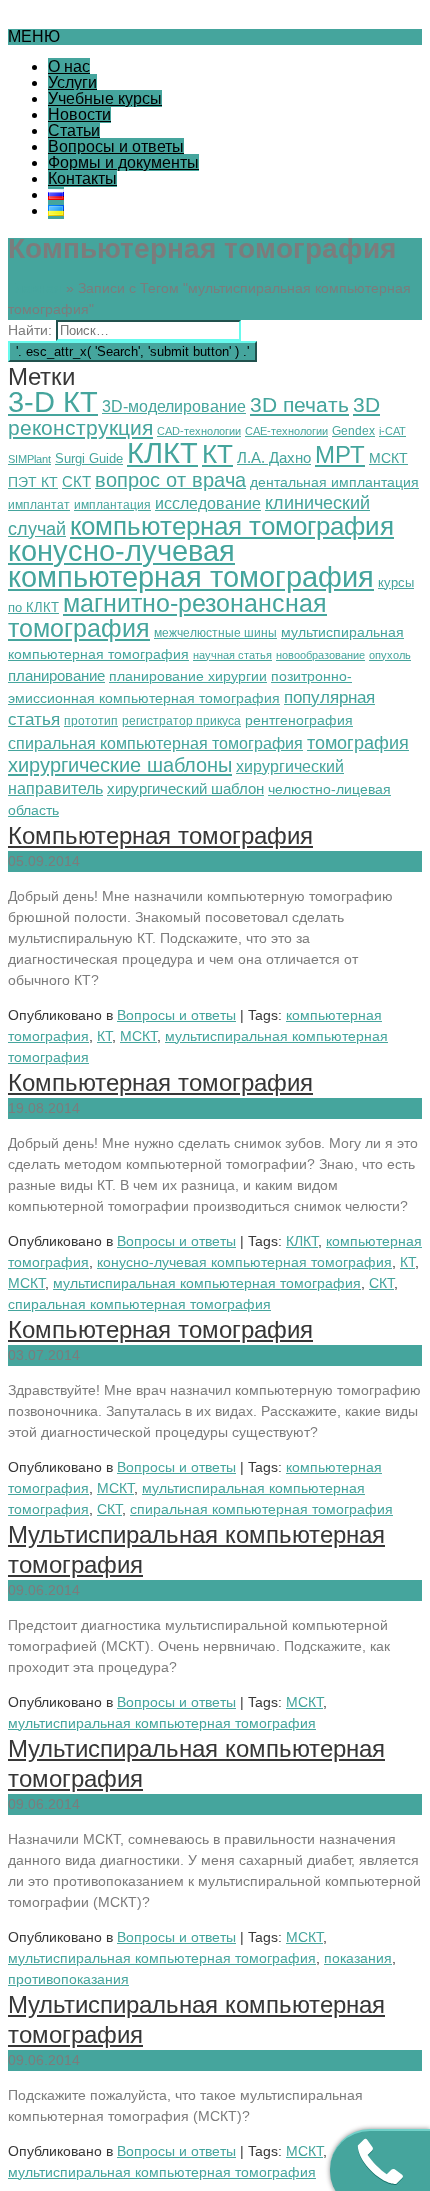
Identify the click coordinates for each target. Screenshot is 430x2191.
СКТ (76, 482)
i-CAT (392, 431)
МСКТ (388, 458)
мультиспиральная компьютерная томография (207, 1283)
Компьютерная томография (160, 835)
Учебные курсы (105, 98)
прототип (91, 721)
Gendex (353, 431)
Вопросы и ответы (116, 146)
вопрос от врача (170, 480)
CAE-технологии (286, 431)
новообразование (320, 655)
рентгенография (299, 720)
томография (358, 742)
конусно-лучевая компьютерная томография (191, 564)
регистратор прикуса (181, 721)
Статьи (74, 130)
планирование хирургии (188, 676)
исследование (208, 503)
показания (358, 1958)
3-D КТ (53, 402)
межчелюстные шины (215, 633)
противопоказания (68, 1979)
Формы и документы (123, 162)
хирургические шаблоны (120, 765)
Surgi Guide (89, 458)
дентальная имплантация (334, 482)
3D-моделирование (174, 406)
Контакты (82, 178)
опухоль (390, 655)
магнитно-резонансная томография (167, 616)
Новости (79, 114)
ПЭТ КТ (33, 482)
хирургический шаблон (185, 788)
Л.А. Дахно (274, 458)
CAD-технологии (199, 431)
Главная (35, 288)
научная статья (232, 655)
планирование (56, 676)
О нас (69, 66)
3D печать (299, 405)
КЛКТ (162, 452)
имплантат (39, 505)
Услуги (72, 82)
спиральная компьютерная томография (155, 743)
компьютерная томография (232, 526)
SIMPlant (29, 459)
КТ (217, 454)
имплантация (112, 505)
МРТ (340, 454)
